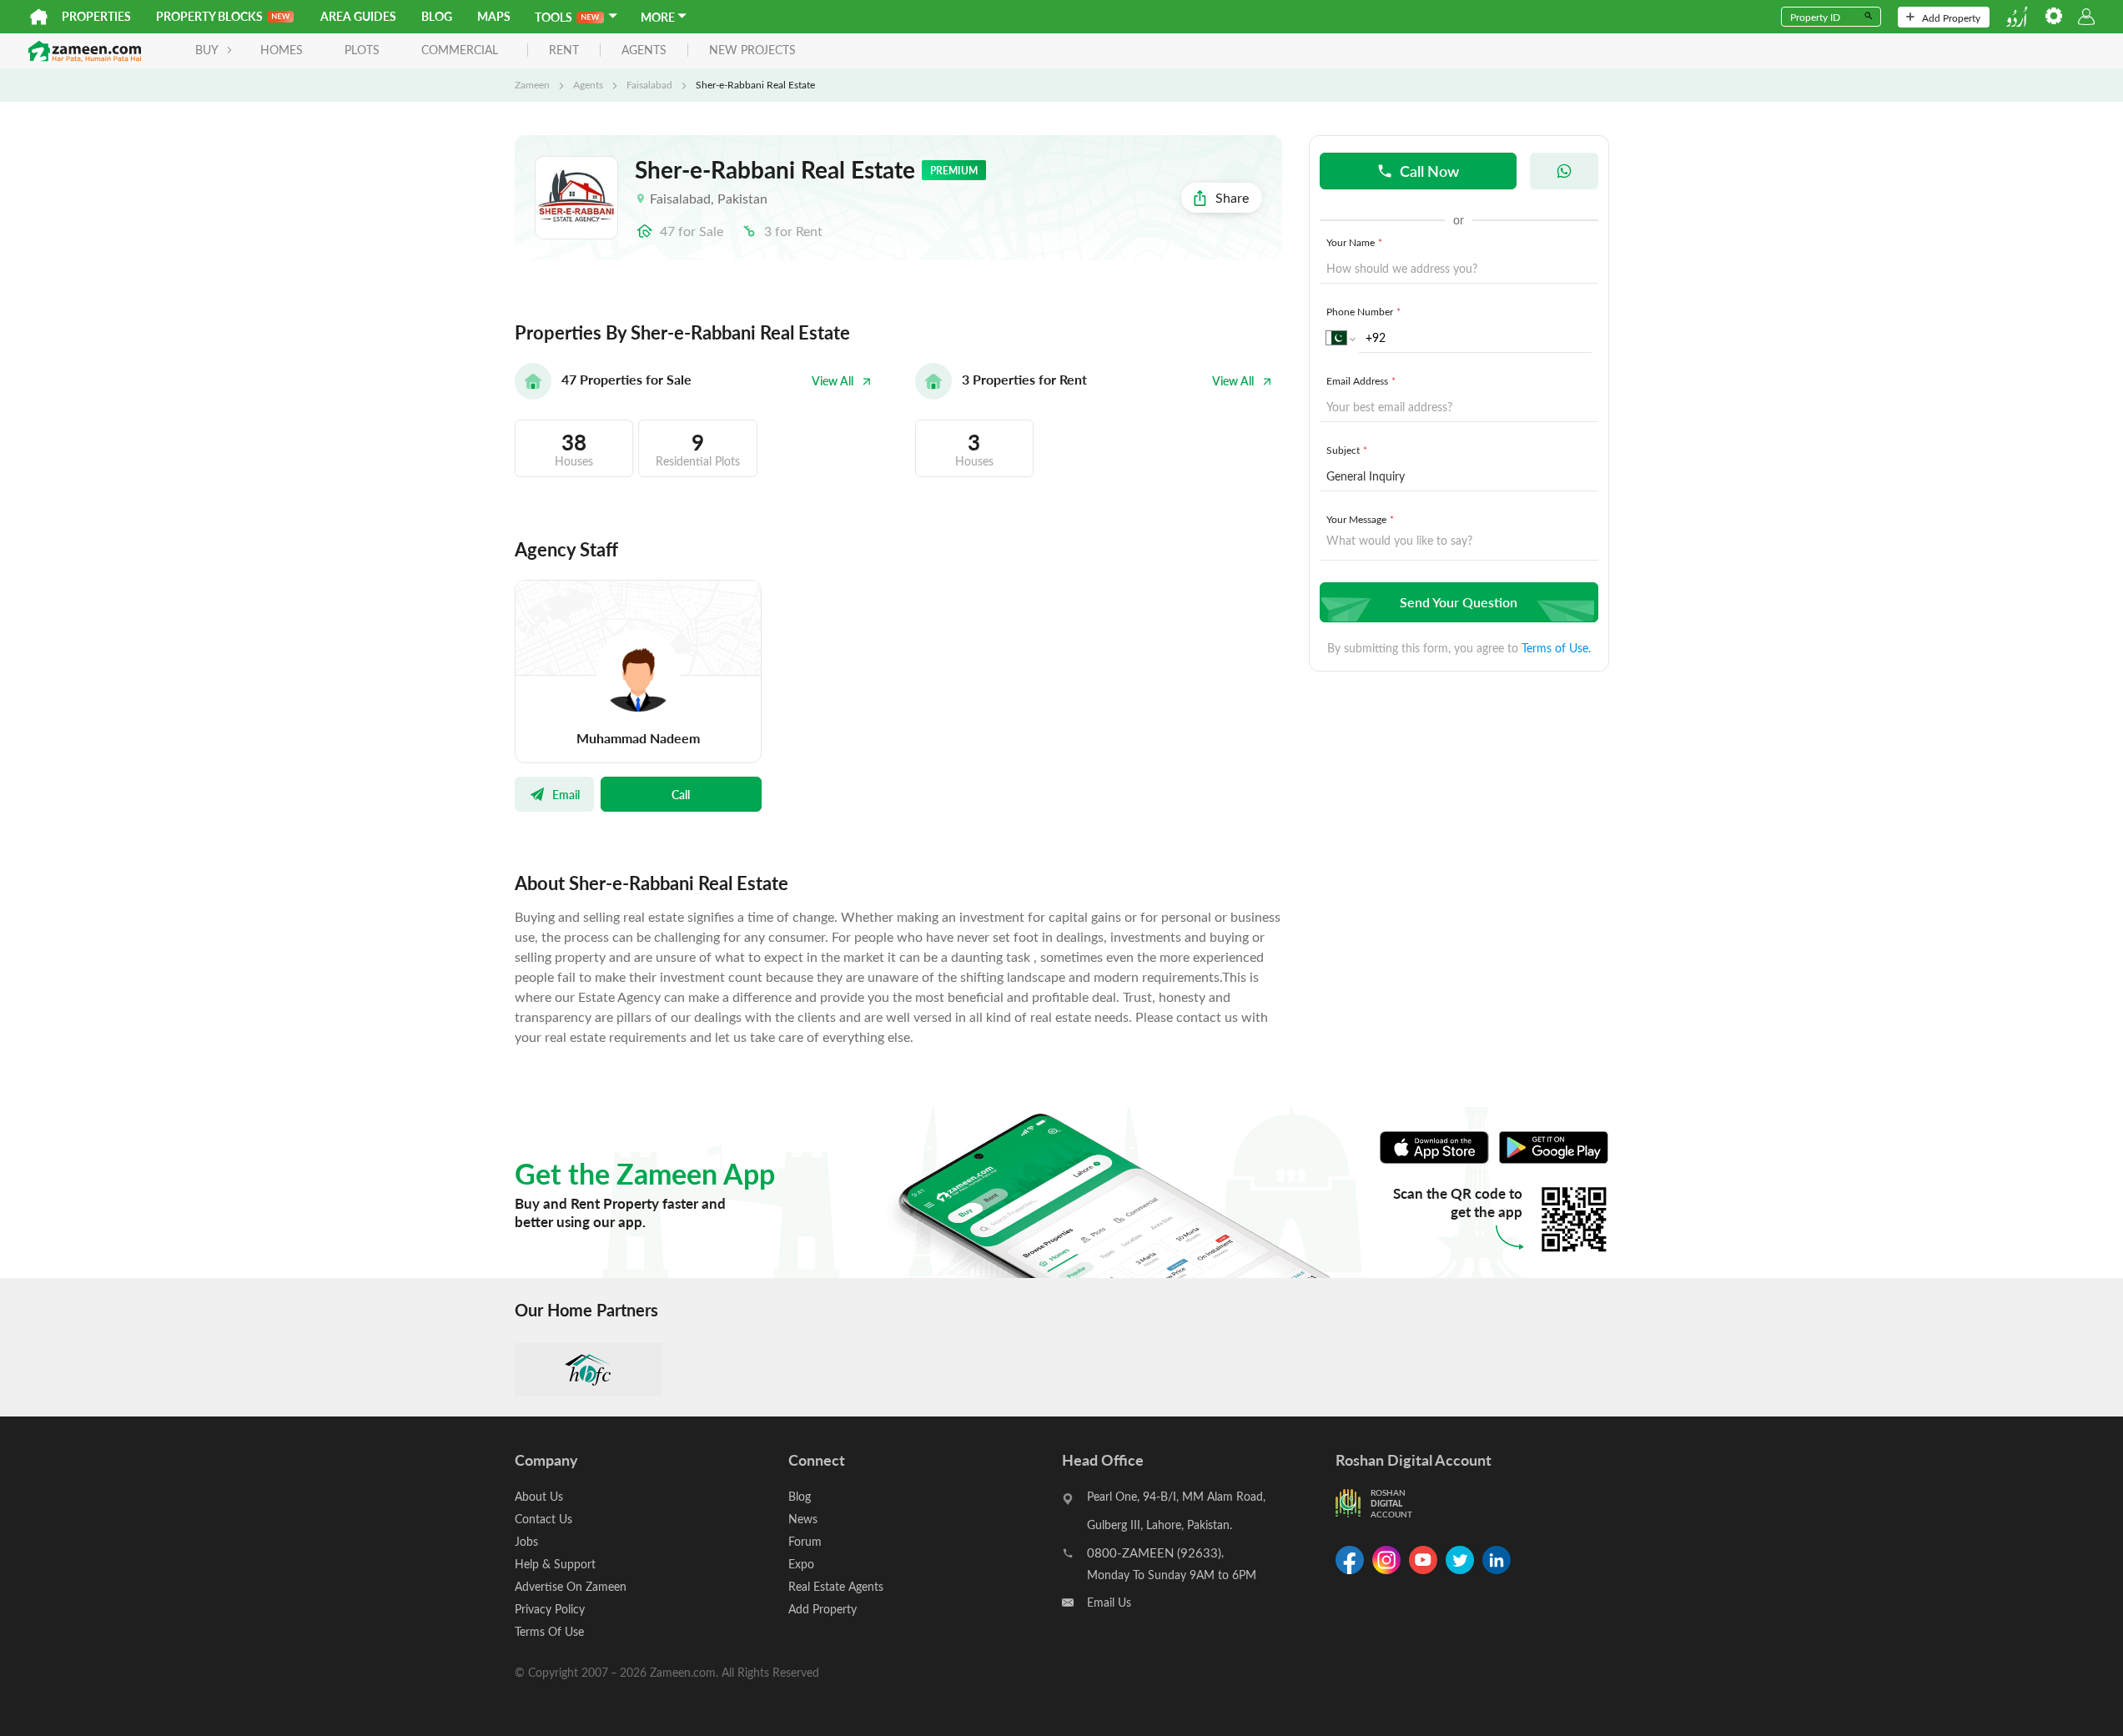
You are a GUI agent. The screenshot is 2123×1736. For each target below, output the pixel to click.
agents (644, 50)
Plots (362, 50)
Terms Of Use (549, 1631)
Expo (801, 1564)
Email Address (1361, 380)
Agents (588, 84)
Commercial (460, 50)
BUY (207, 50)
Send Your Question (1459, 602)
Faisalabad (649, 84)
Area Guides (358, 16)
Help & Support (555, 1564)
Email (566, 794)
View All (833, 381)
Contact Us (543, 1519)
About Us (539, 1496)
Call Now (1429, 171)
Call (681, 794)
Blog (437, 16)
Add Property (1951, 18)
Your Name (1354, 242)
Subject (1347, 450)
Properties (96, 16)
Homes (282, 50)
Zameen (532, 84)
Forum (805, 1541)
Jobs (526, 1541)
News (803, 1519)
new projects (752, 50)
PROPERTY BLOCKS (209, 16)
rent (564, 50)
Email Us (1109, 1602)
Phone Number (1363, 311)
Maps (494, 16)
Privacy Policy (550, 1609)
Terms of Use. (1556, 648)
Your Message (1360, 519)
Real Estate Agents (836, 1586)
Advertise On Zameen (571, 1586)
